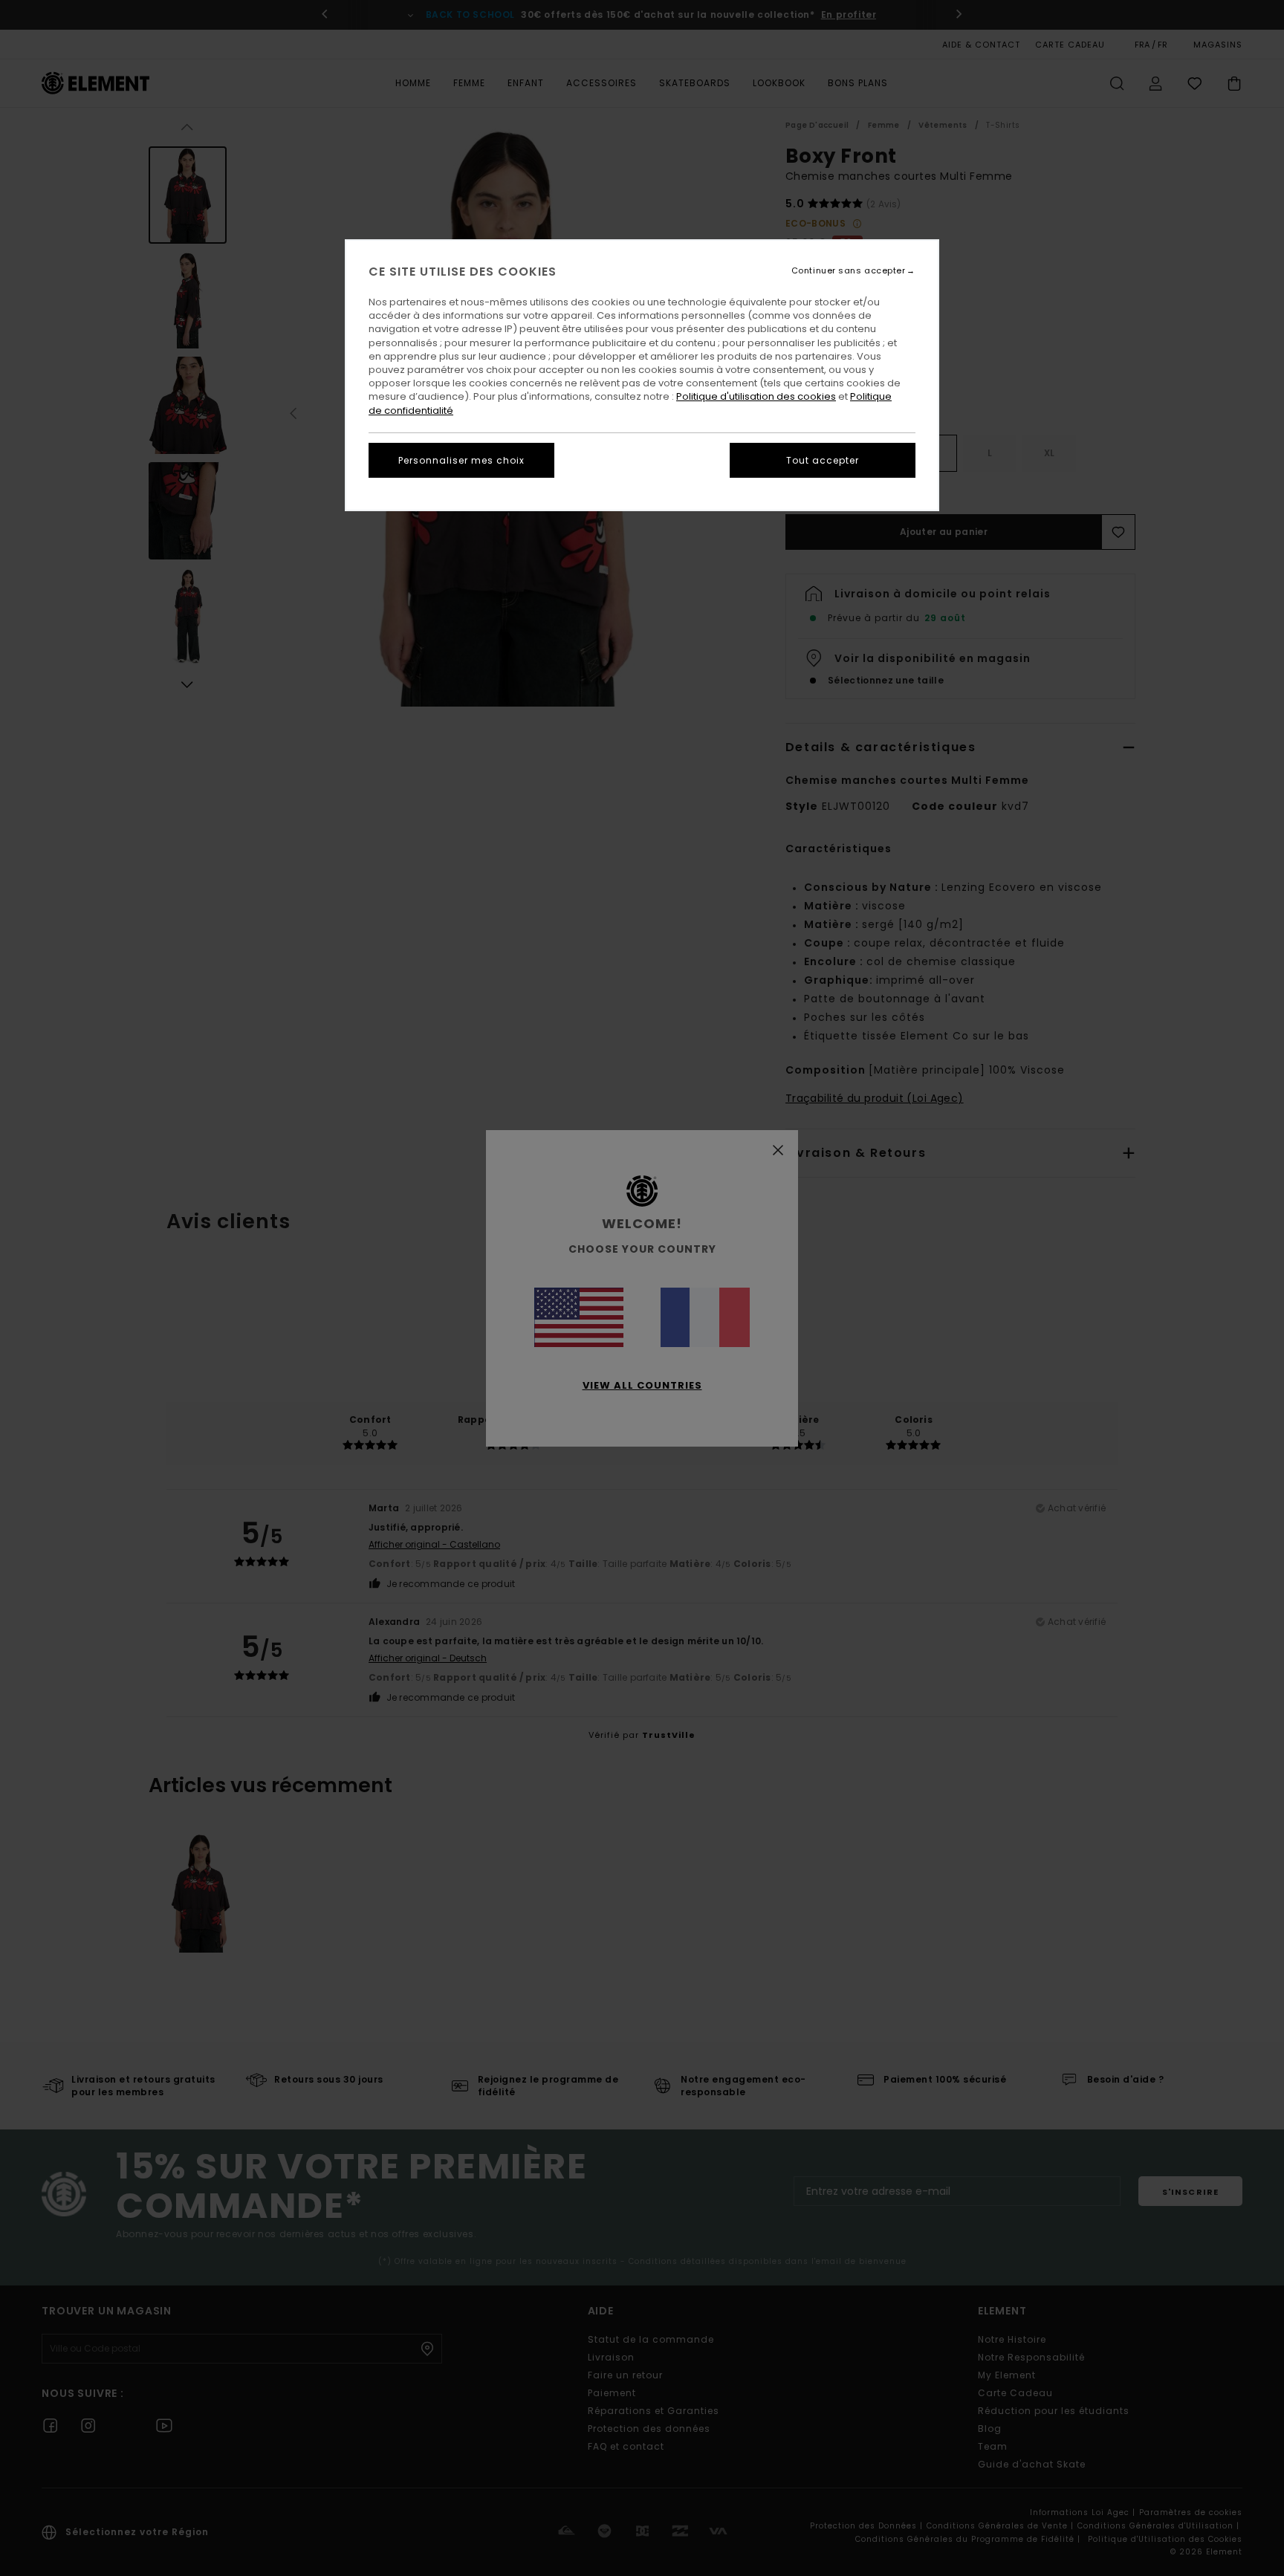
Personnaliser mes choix (461, 460)
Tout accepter (823, 460)
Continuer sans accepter (849, 271)
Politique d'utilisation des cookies (756, 396)
